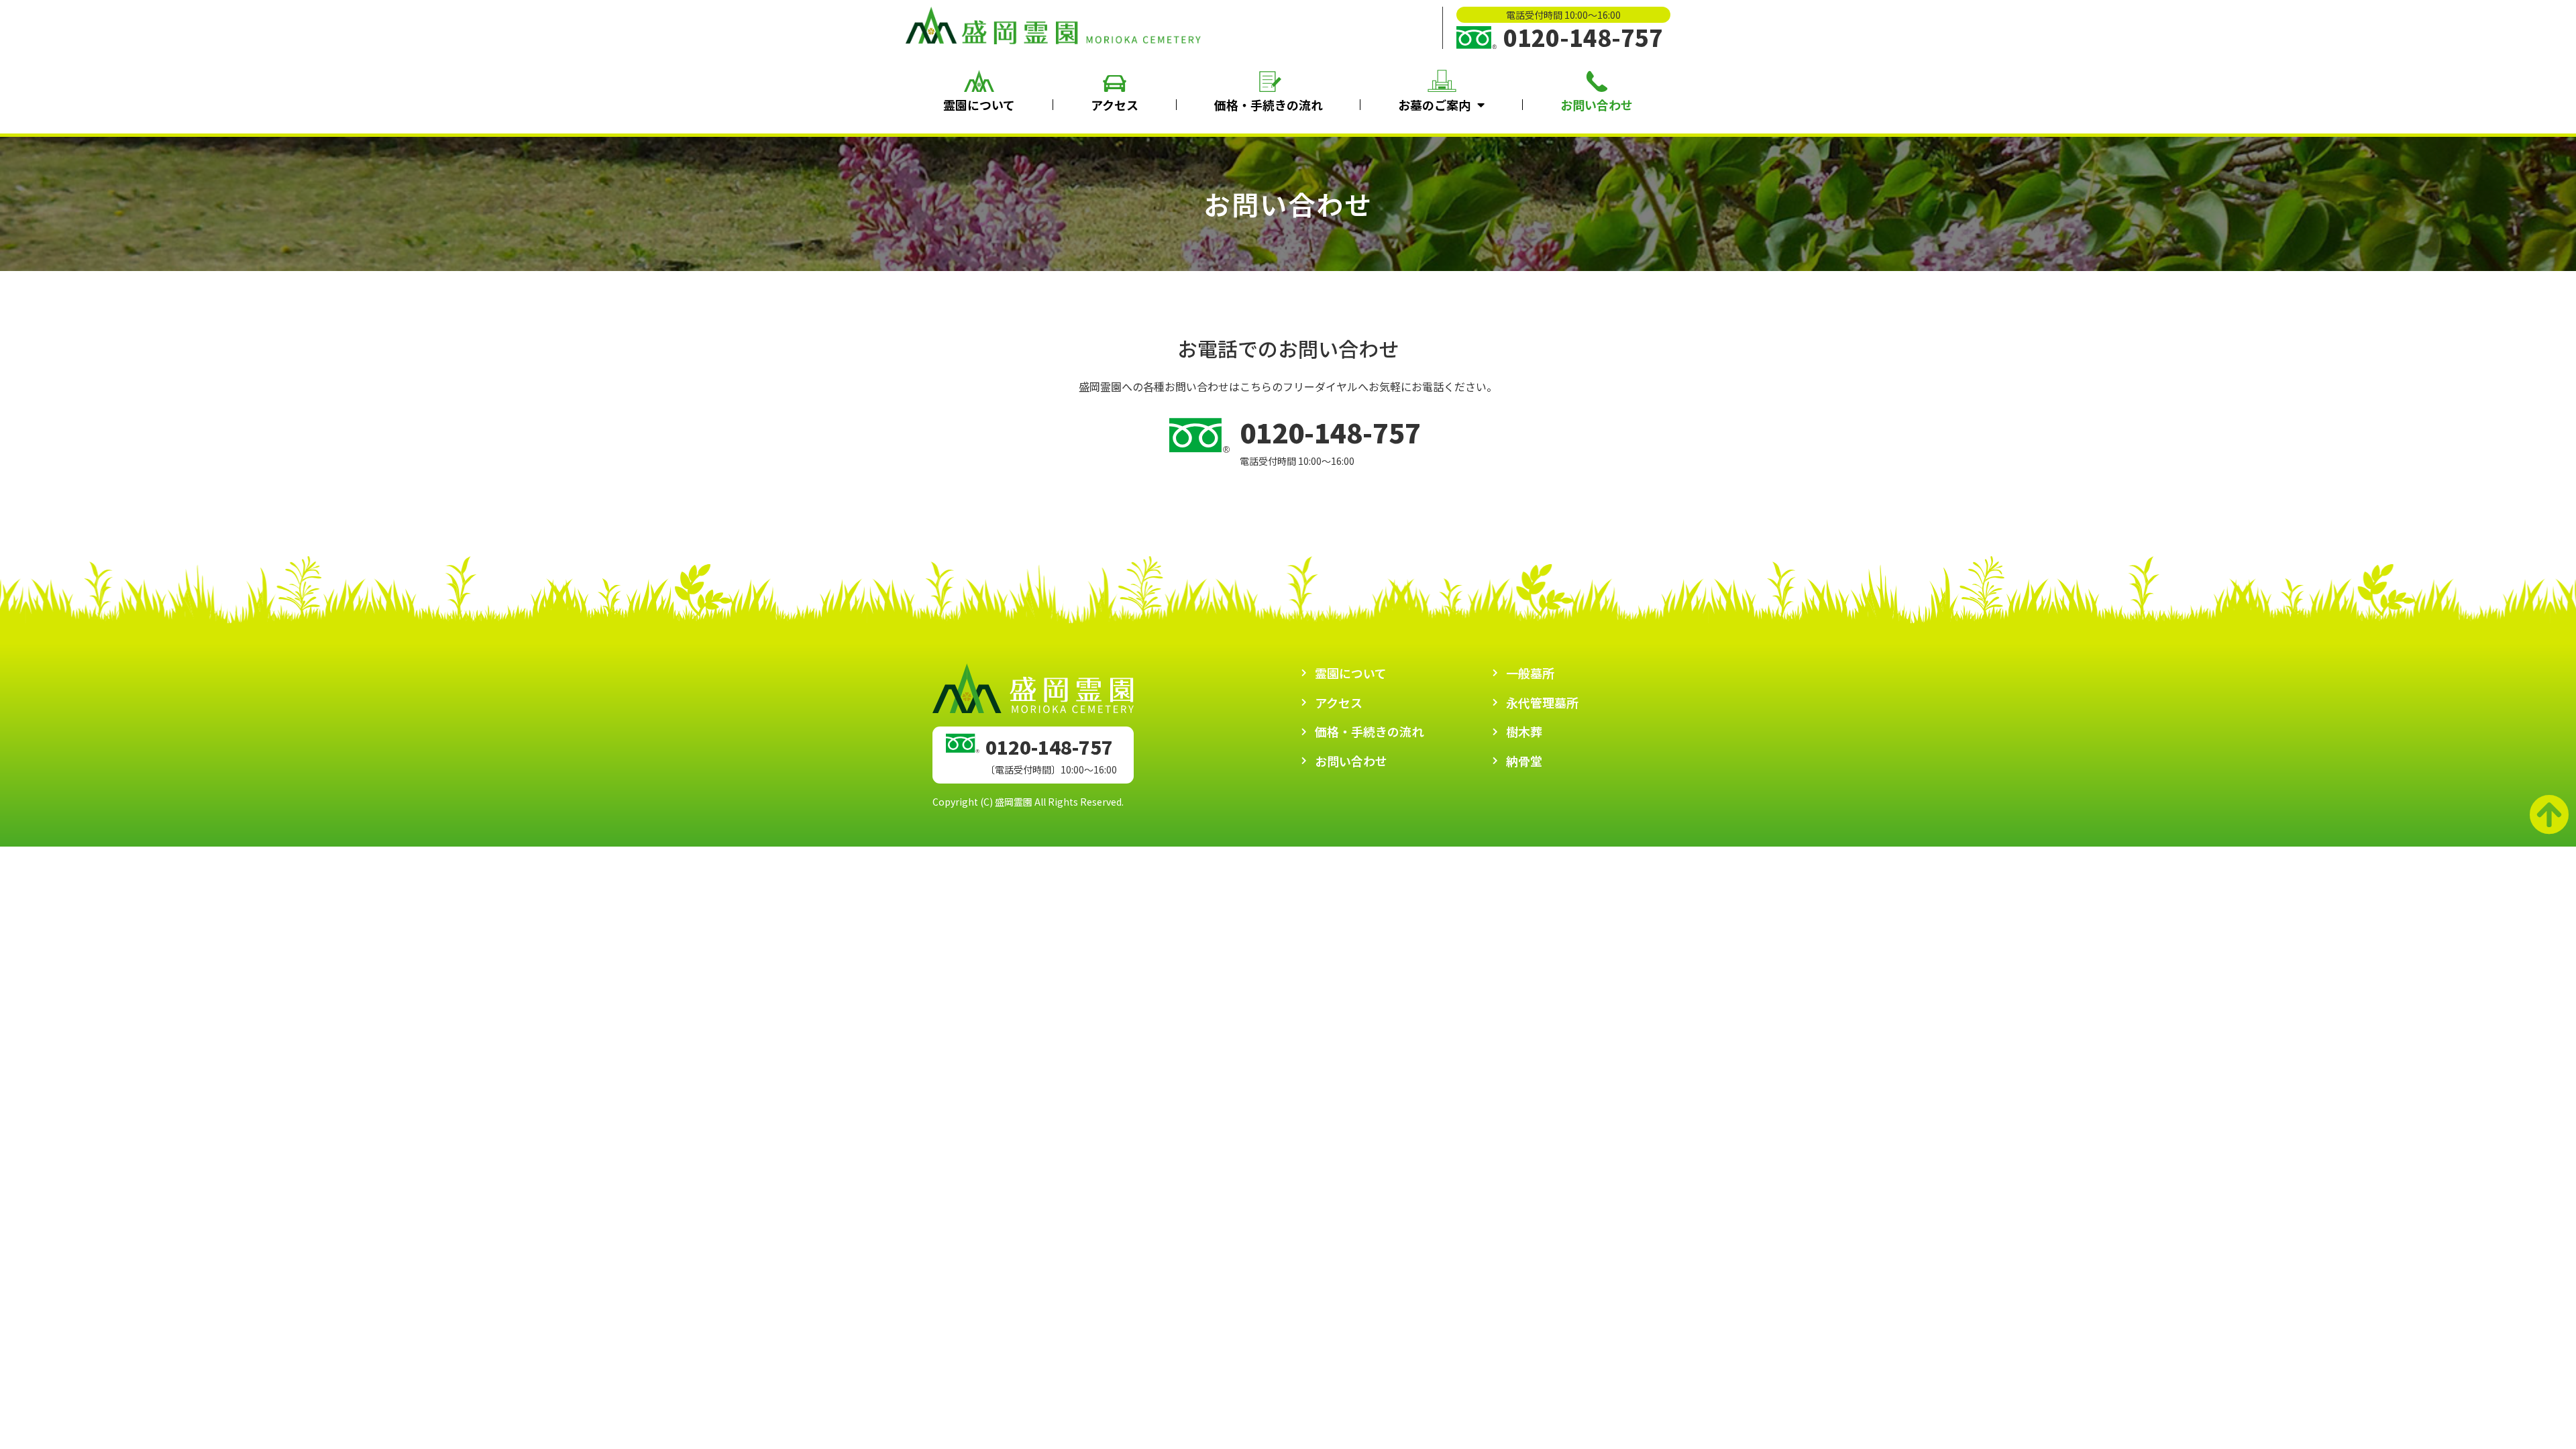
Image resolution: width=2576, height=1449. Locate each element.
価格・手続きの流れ (1269, 105)
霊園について (979, 105)
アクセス (1115, 105)
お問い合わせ (1597, 105)
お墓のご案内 (1434, 105)
